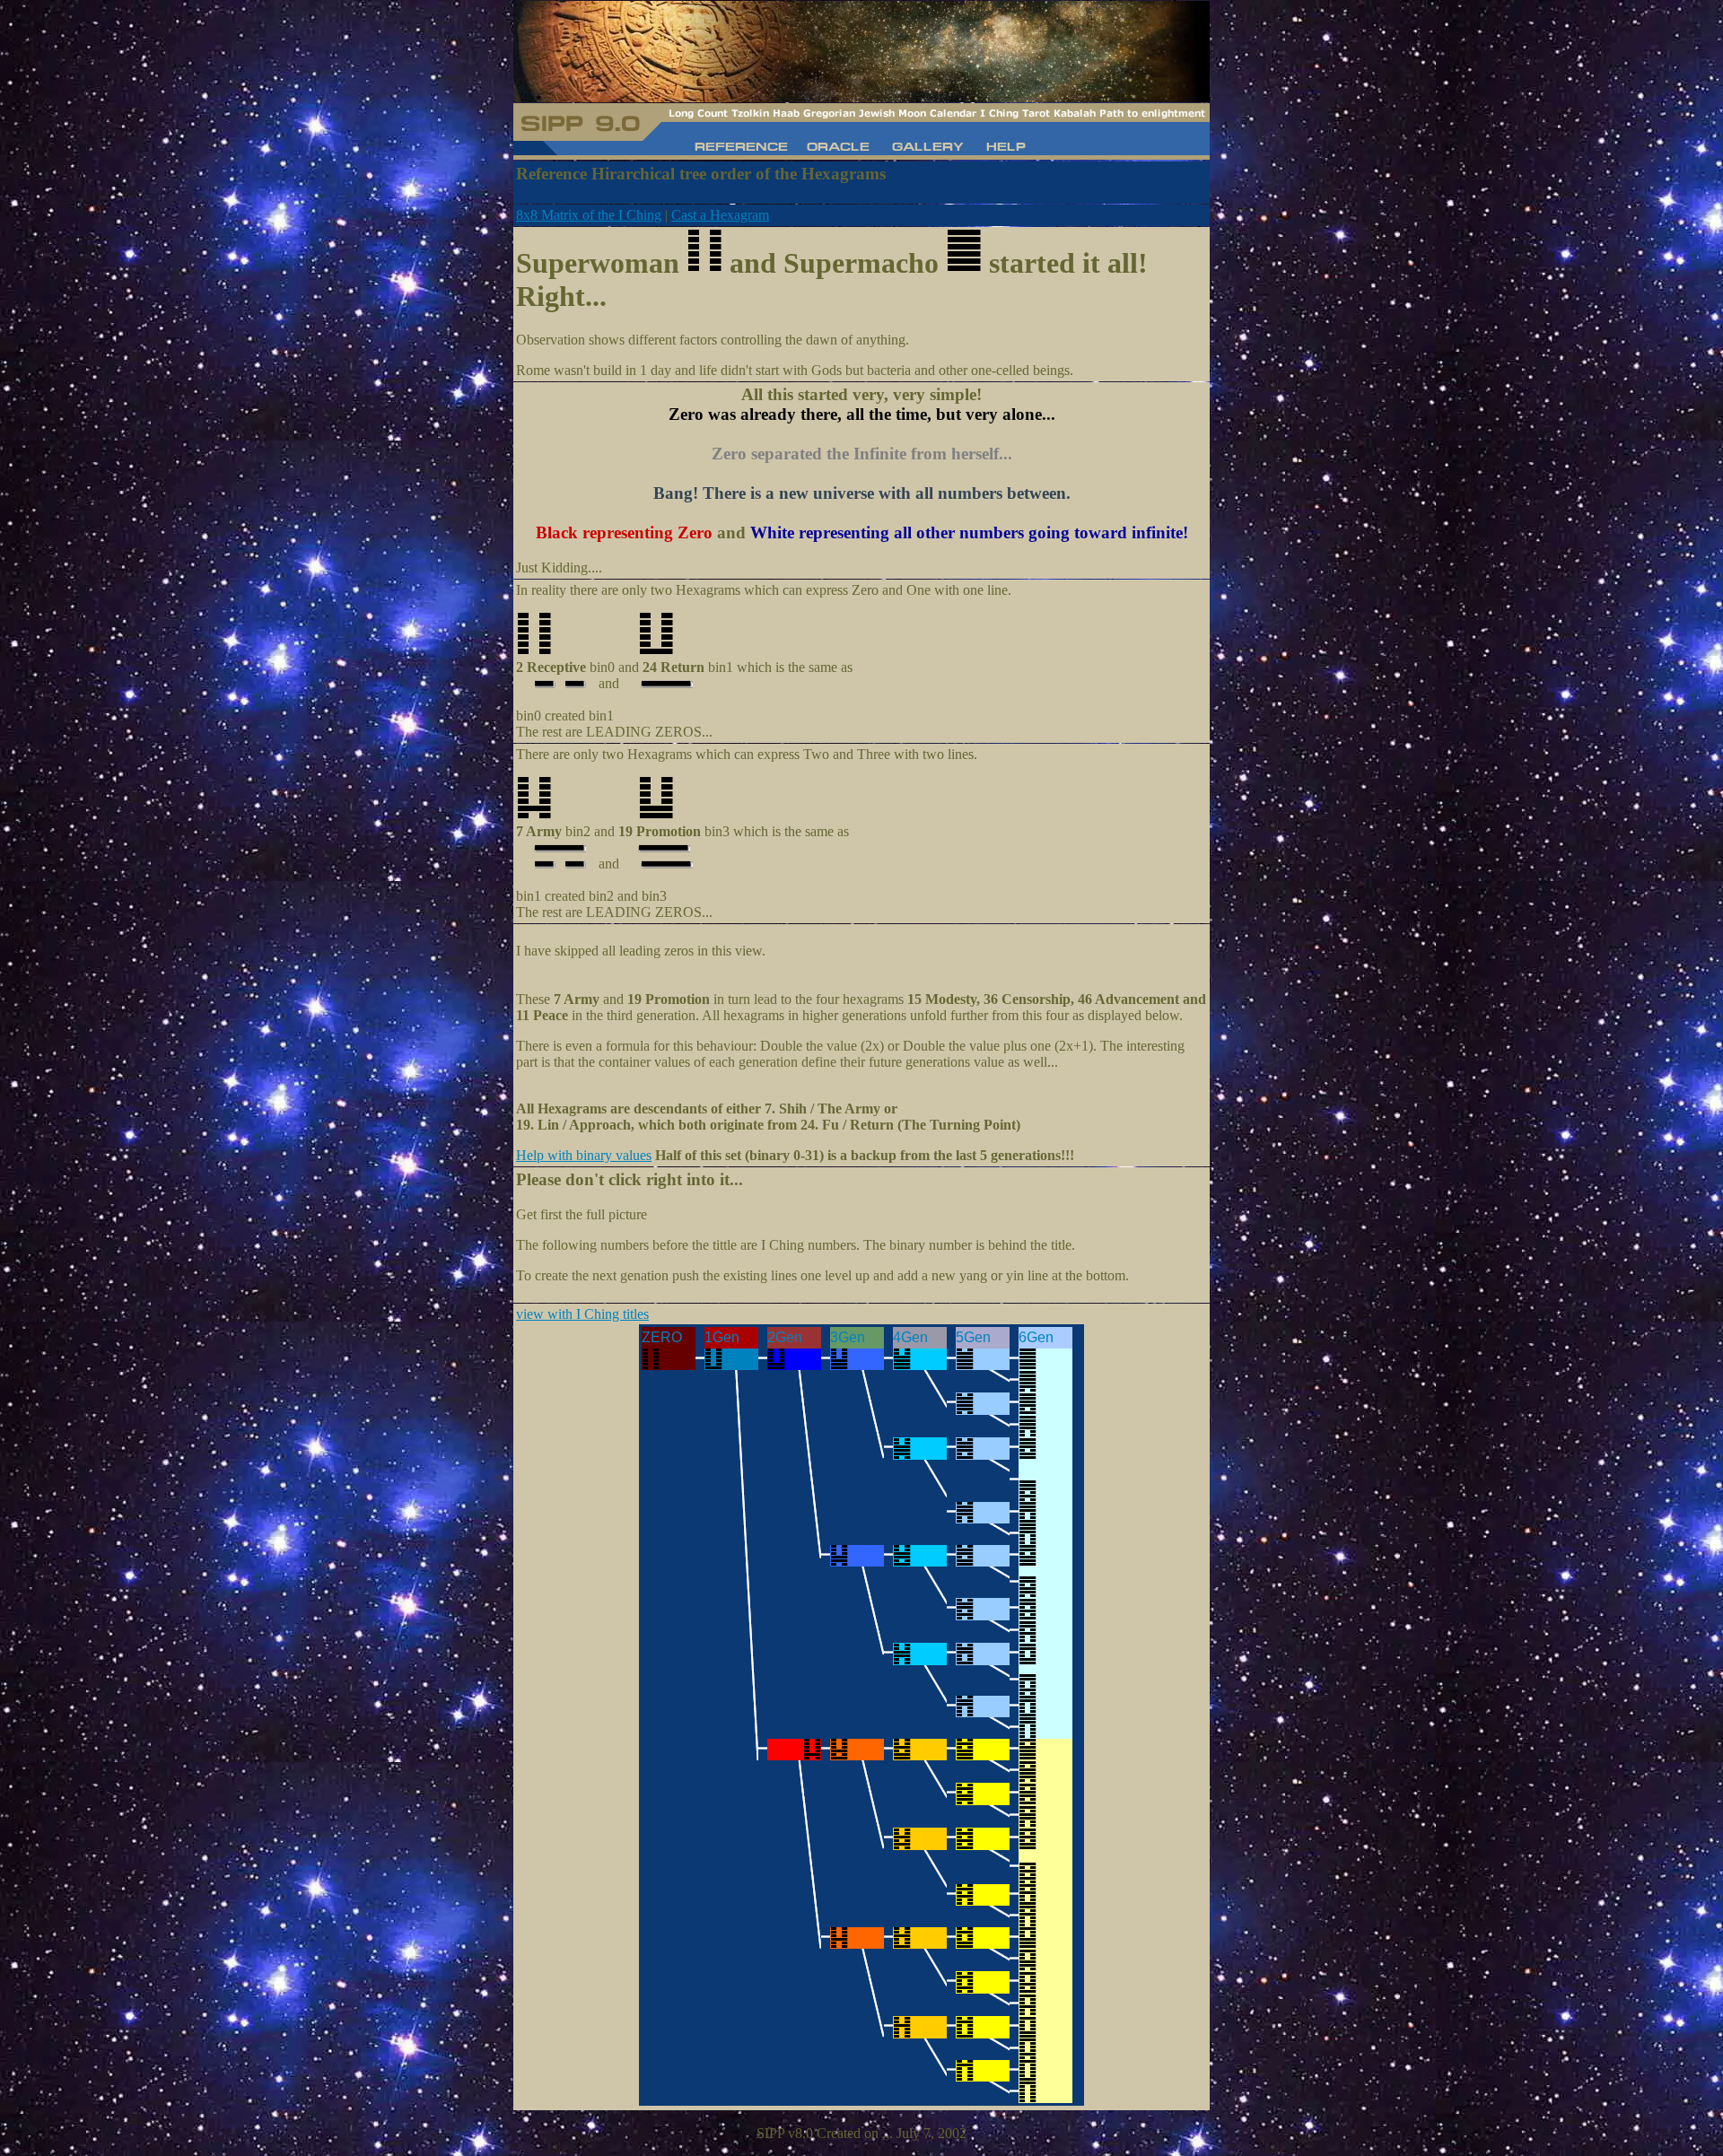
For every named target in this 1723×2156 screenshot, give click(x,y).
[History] (743, 149)
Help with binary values (584, 1155)
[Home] (839, 149)
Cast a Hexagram (720, 215)
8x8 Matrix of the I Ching (589, 215)
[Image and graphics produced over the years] (928, 149)
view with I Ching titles (582, 1314)
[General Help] (1005, 149)
